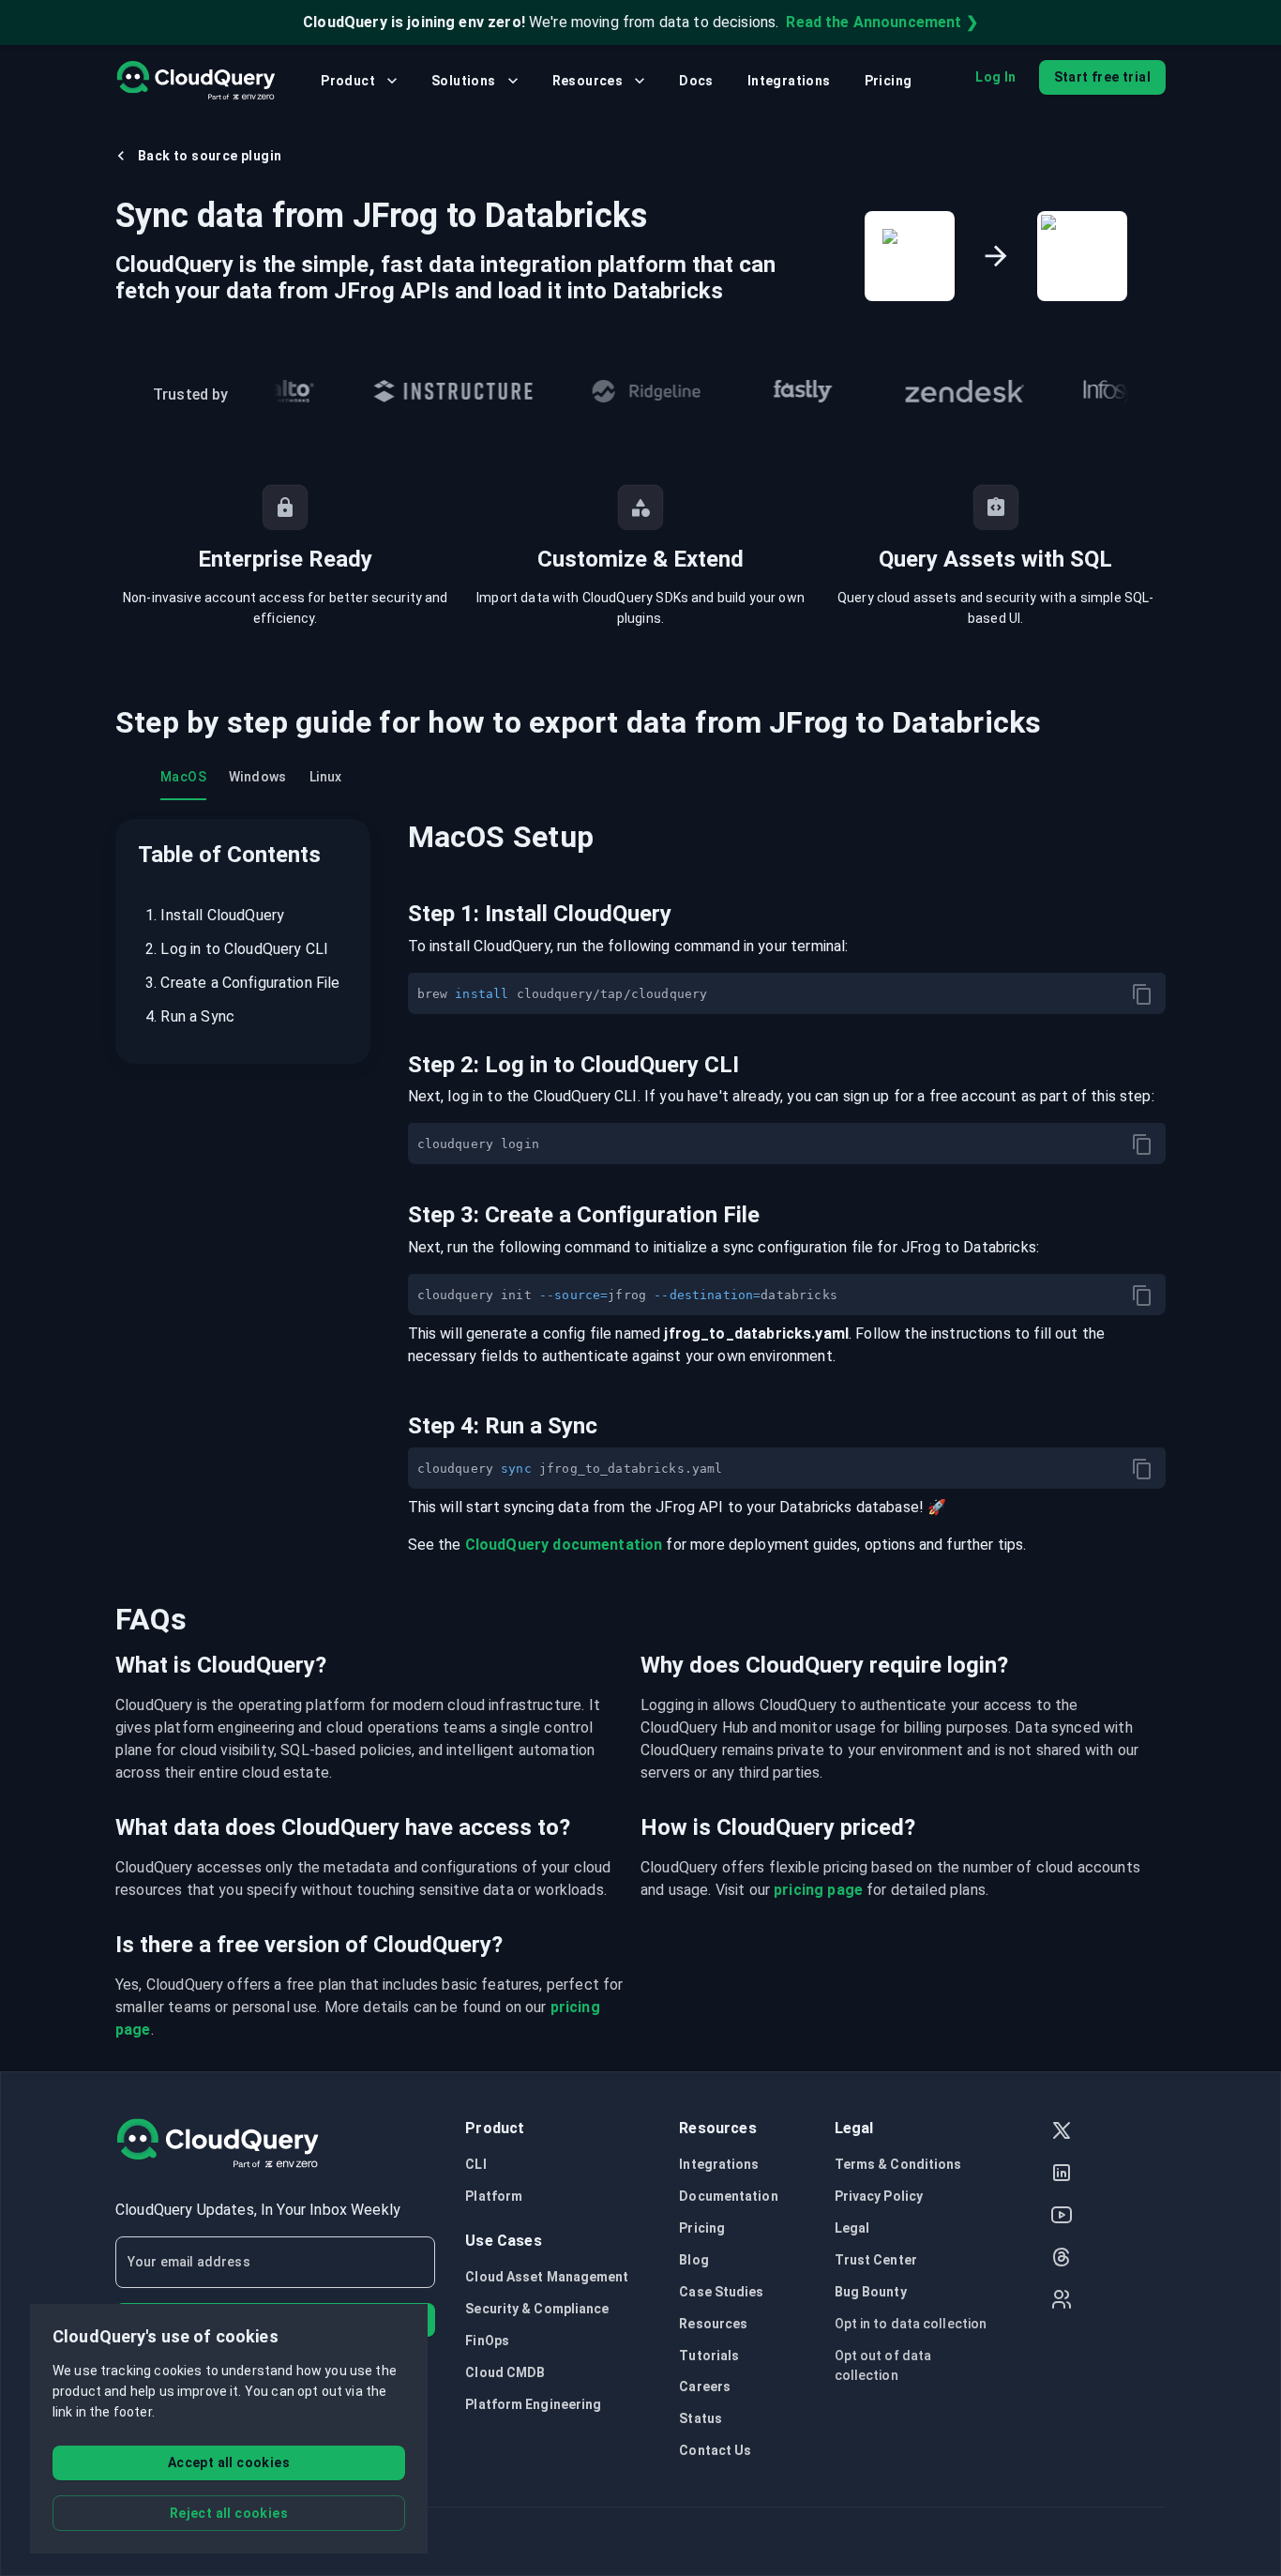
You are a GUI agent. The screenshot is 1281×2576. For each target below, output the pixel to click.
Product (348, 81)
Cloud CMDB (505, 2372)
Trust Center (876, 2260)
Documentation (728, 2196)
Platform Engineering (533, 2404)
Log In (995, 77)
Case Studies (721, 2292)
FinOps (487, 2341)
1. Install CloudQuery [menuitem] (215, 915)
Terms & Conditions (898, 2164)
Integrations (789, 81)
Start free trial (1102, 77)
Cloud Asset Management (547, 2277)
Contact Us (715, 2450)
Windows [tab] (258, 777)
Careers (705, 2387)
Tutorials (709, 2356)
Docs (696, 81)
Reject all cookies (229, 2513)
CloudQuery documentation (564, 1545)
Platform (494, 2196)
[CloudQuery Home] (196, 81)
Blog (693, 2260)
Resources (588, 81)
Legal (852, 2228)
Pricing (889, 81)
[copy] (1142, 994)
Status (701, 2418)
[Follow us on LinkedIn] (1062, 2175)
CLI (475, 2164)
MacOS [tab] (183, 777)
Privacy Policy (879, 2196)
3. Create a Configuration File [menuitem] (243, 983)
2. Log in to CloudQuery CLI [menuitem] (237, 949)
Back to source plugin (210, 156)
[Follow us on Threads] (1062, 2259)
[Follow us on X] (1062, 2133)
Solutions (464, 81)
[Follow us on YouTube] (1062, 2217)
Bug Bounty (871, 2292)
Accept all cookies (229, 2462)
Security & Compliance (537, 2309)
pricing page (818, 1890)
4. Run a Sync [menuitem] (190, 1016)
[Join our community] (1062, 2302)
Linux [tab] (326, 777)
